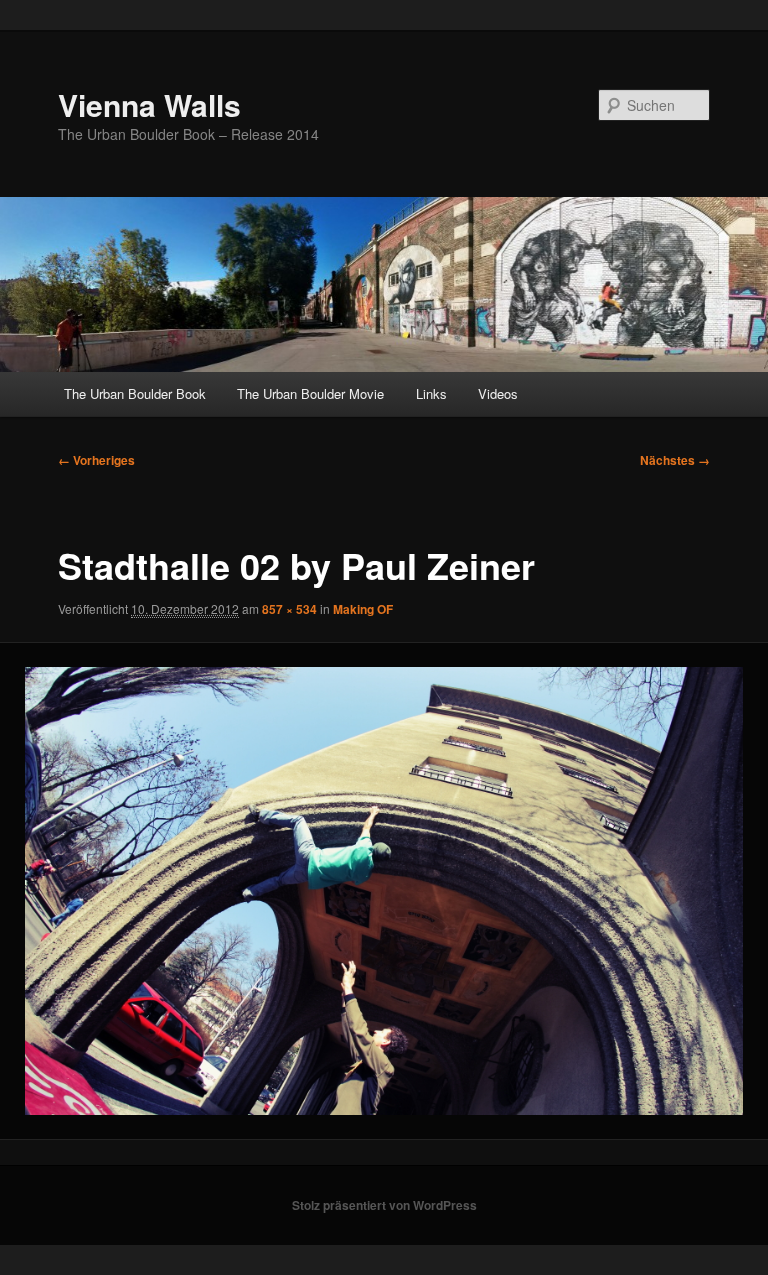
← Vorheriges (96, 460)
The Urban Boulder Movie (310, 393)
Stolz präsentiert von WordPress (384, 1205)
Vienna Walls (149, 104)
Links (431, 393)
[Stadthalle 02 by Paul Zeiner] (384, 891)
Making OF (363, 609)
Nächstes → (675, 460)
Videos (498, 393)
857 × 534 (289, 609)
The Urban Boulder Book (135, 393)
